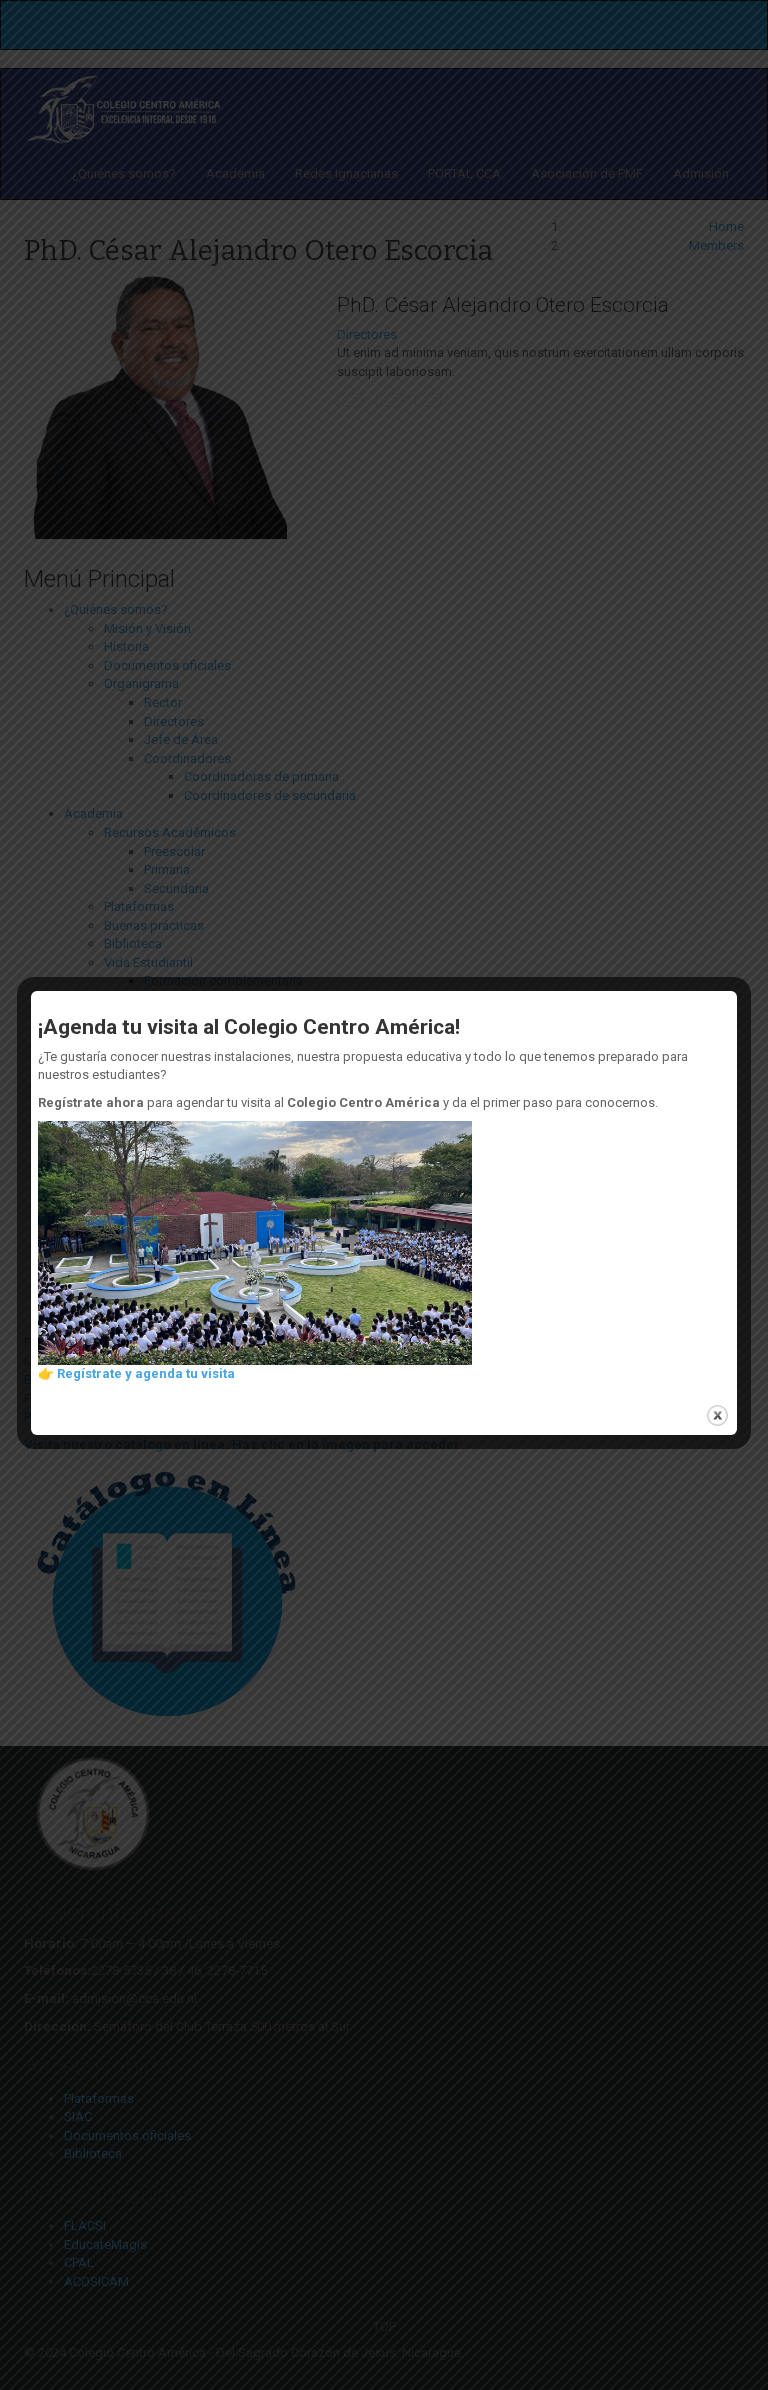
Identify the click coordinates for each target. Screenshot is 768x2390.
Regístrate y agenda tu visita (146, 1373)
